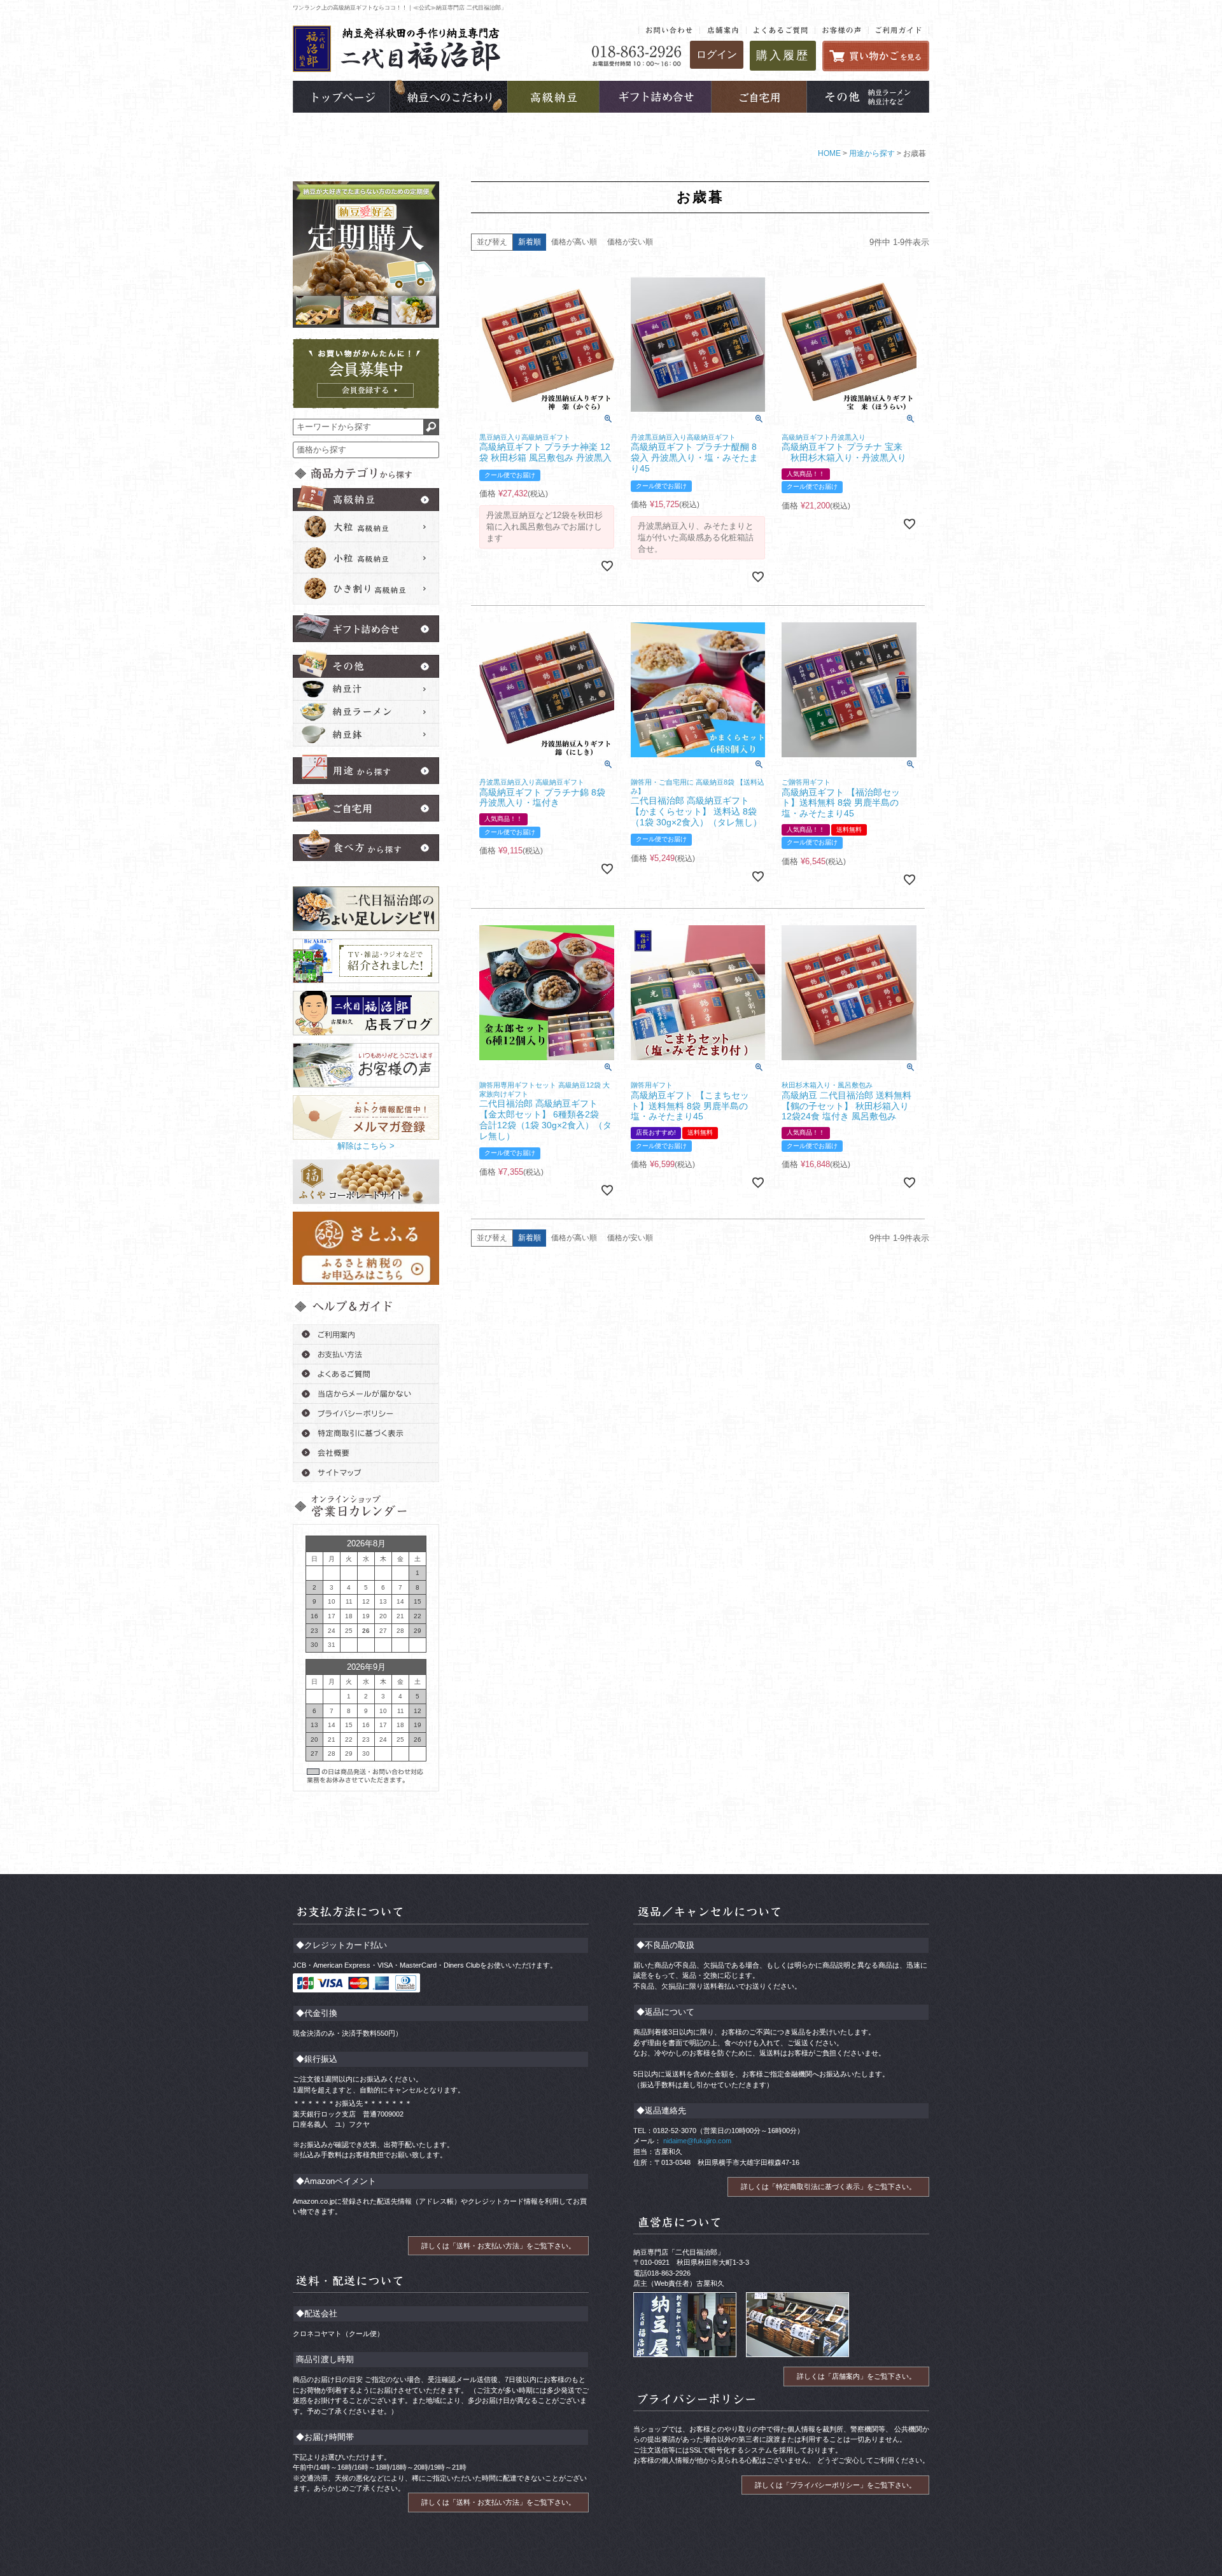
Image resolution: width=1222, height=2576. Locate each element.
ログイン (717, 54)
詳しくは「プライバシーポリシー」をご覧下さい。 (835, 2485)
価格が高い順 (574, 242)
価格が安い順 (630, 242)
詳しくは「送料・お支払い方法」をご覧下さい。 (498, 2246)
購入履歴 (783, 55)
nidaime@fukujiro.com (696, 2141)
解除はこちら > (366, 1146)
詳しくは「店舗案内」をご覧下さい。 (856, 2376)
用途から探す (872, 153)
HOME (829, 153)
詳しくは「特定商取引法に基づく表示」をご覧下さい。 (828, 2187)
